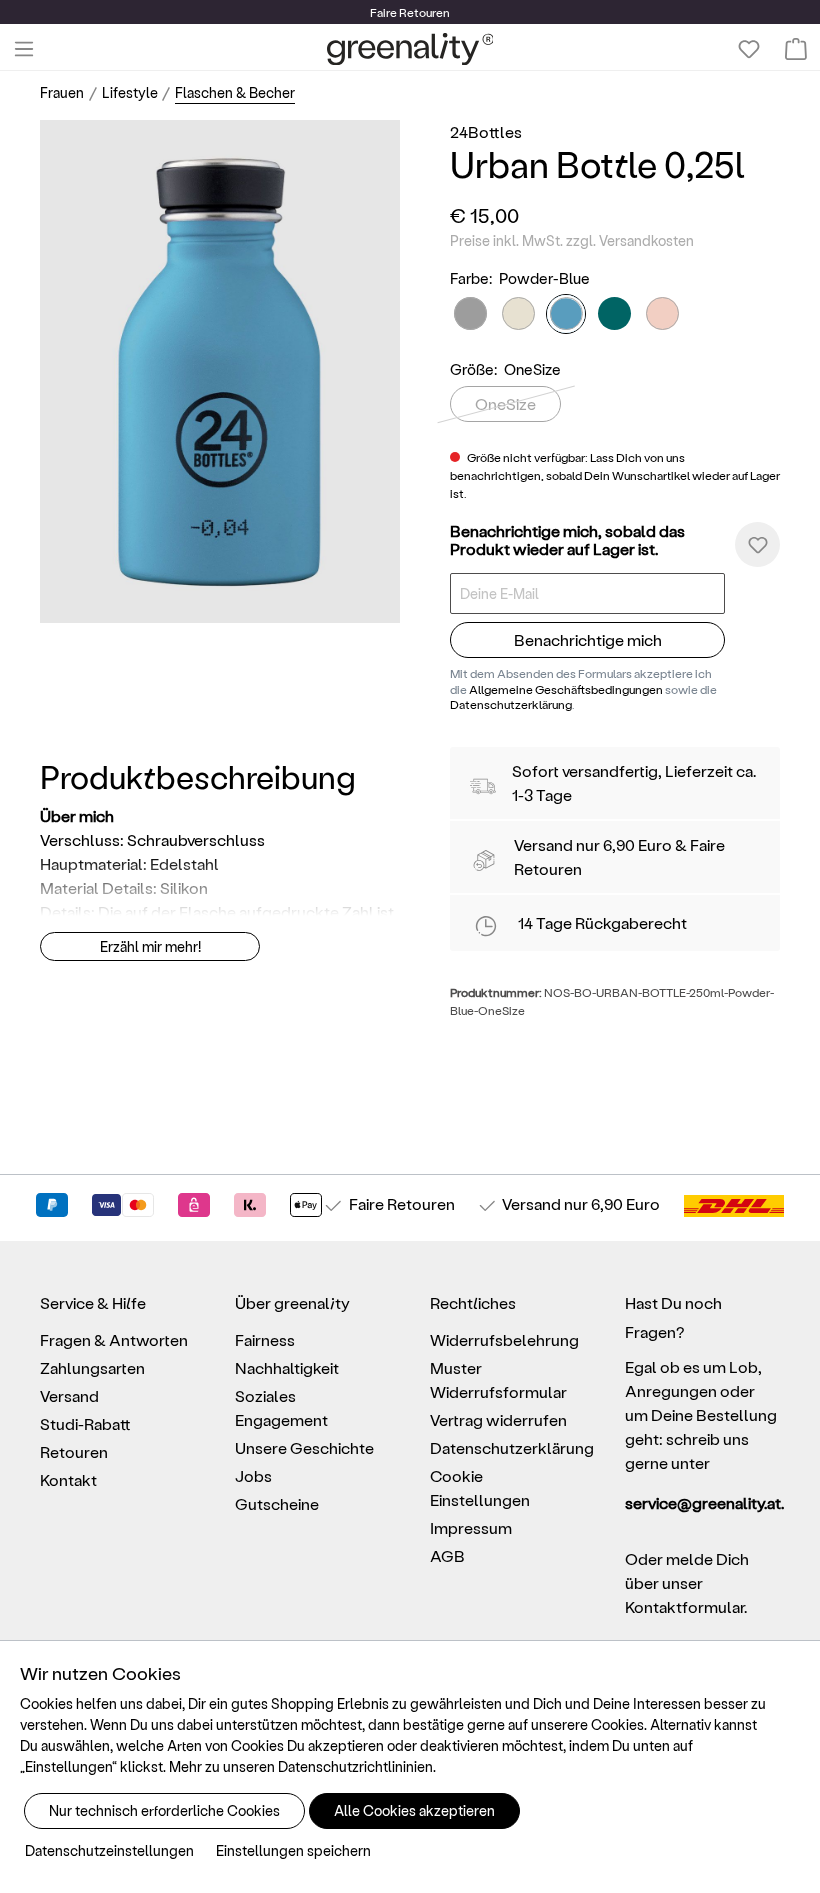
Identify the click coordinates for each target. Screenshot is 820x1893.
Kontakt (68, 1479)
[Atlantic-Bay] (614, 313)
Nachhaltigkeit (287, 1367)
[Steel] (470, 313)
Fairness (265, 1339)
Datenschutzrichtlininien (355, 1766)
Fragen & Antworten (114, 1339)
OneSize (505, 403)
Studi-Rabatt (85, 1423)
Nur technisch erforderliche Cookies (164, 1810)
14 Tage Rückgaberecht (602, 922)
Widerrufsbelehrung (504, 1339)
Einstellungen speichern (293, 1850)
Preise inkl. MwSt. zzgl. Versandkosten (572, 240)
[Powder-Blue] (566, 314)
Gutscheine (277, 1503)
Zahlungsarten (92, 1367)
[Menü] (24, 49)
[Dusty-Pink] (662, 313)
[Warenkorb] (796, 49)
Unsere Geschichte (304, 1447)
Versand (543, 844)
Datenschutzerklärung (511, 704)
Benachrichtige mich (588, 639)
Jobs (253, 1475)
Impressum (471, 1527)
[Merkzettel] (749, 49)
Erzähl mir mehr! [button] (150, 946)
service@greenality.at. (702, 1502)
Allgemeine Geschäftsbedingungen (566, 689)
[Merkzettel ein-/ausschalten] (757, 544)
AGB (447, 1555)
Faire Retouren (402, 1203)
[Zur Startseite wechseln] (410, 49)
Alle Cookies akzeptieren (414, 1810)
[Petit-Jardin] (518, 313)
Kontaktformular (684, 1606)
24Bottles (486, 131)
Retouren (74, 1451)
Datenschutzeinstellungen (109, 1850)
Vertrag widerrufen (498, 1419)
